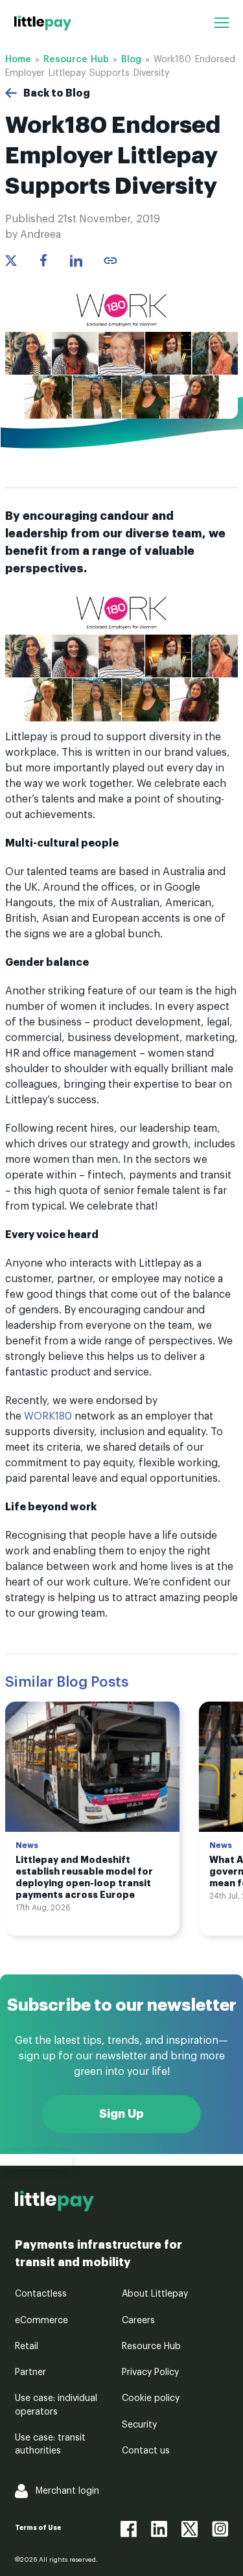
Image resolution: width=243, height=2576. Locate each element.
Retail (27, 2347)
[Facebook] (129, 2529)
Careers (138, 2321)
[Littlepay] (43, 23)
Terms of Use (38, 2528)
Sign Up (121, 2114)
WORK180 (48, 1416)
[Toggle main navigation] (221, 23)
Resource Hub (76, 60)
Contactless (41, 2294)
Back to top (36, 2160)
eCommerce (41, 2321)
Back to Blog (57, 93)
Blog (131, 60)
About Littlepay (155, 2294)
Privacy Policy (150, 2372)
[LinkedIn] (159, 2529)
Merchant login (67, 2491)
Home (18, 60)
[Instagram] (220, 2529)
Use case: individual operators (56, 2405)
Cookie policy (151, 2398)
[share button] (11, 261)
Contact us (146, 2451)
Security (139, 2425)
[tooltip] (110, 261)
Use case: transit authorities (50, 2444)
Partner (30, 2372)
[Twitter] (190, 2529)
